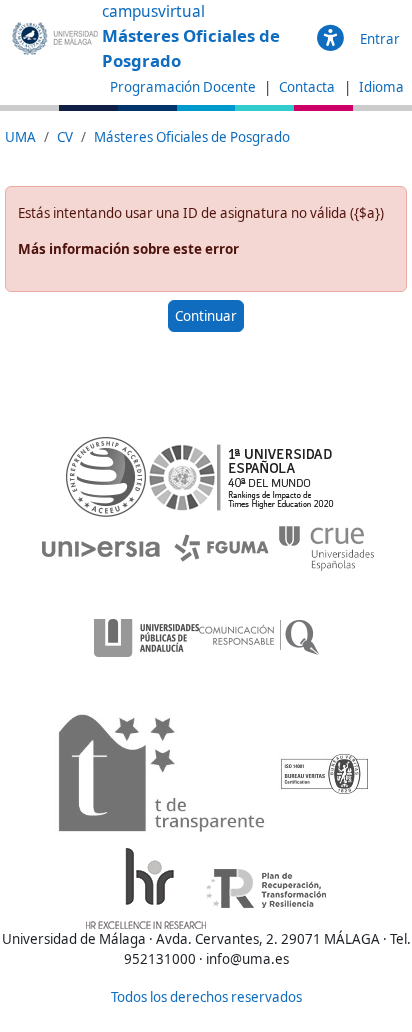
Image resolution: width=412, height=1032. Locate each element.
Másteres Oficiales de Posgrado (192, 137)
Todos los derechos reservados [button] (206, 997)
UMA (20, 137)
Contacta (308, 87)
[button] (330, 39)
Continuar (206, 316)
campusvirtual (153, 11)
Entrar (380, 39)
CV (65, 137)
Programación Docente (183, 87)
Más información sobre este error (128, 249)
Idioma (381, 87)
